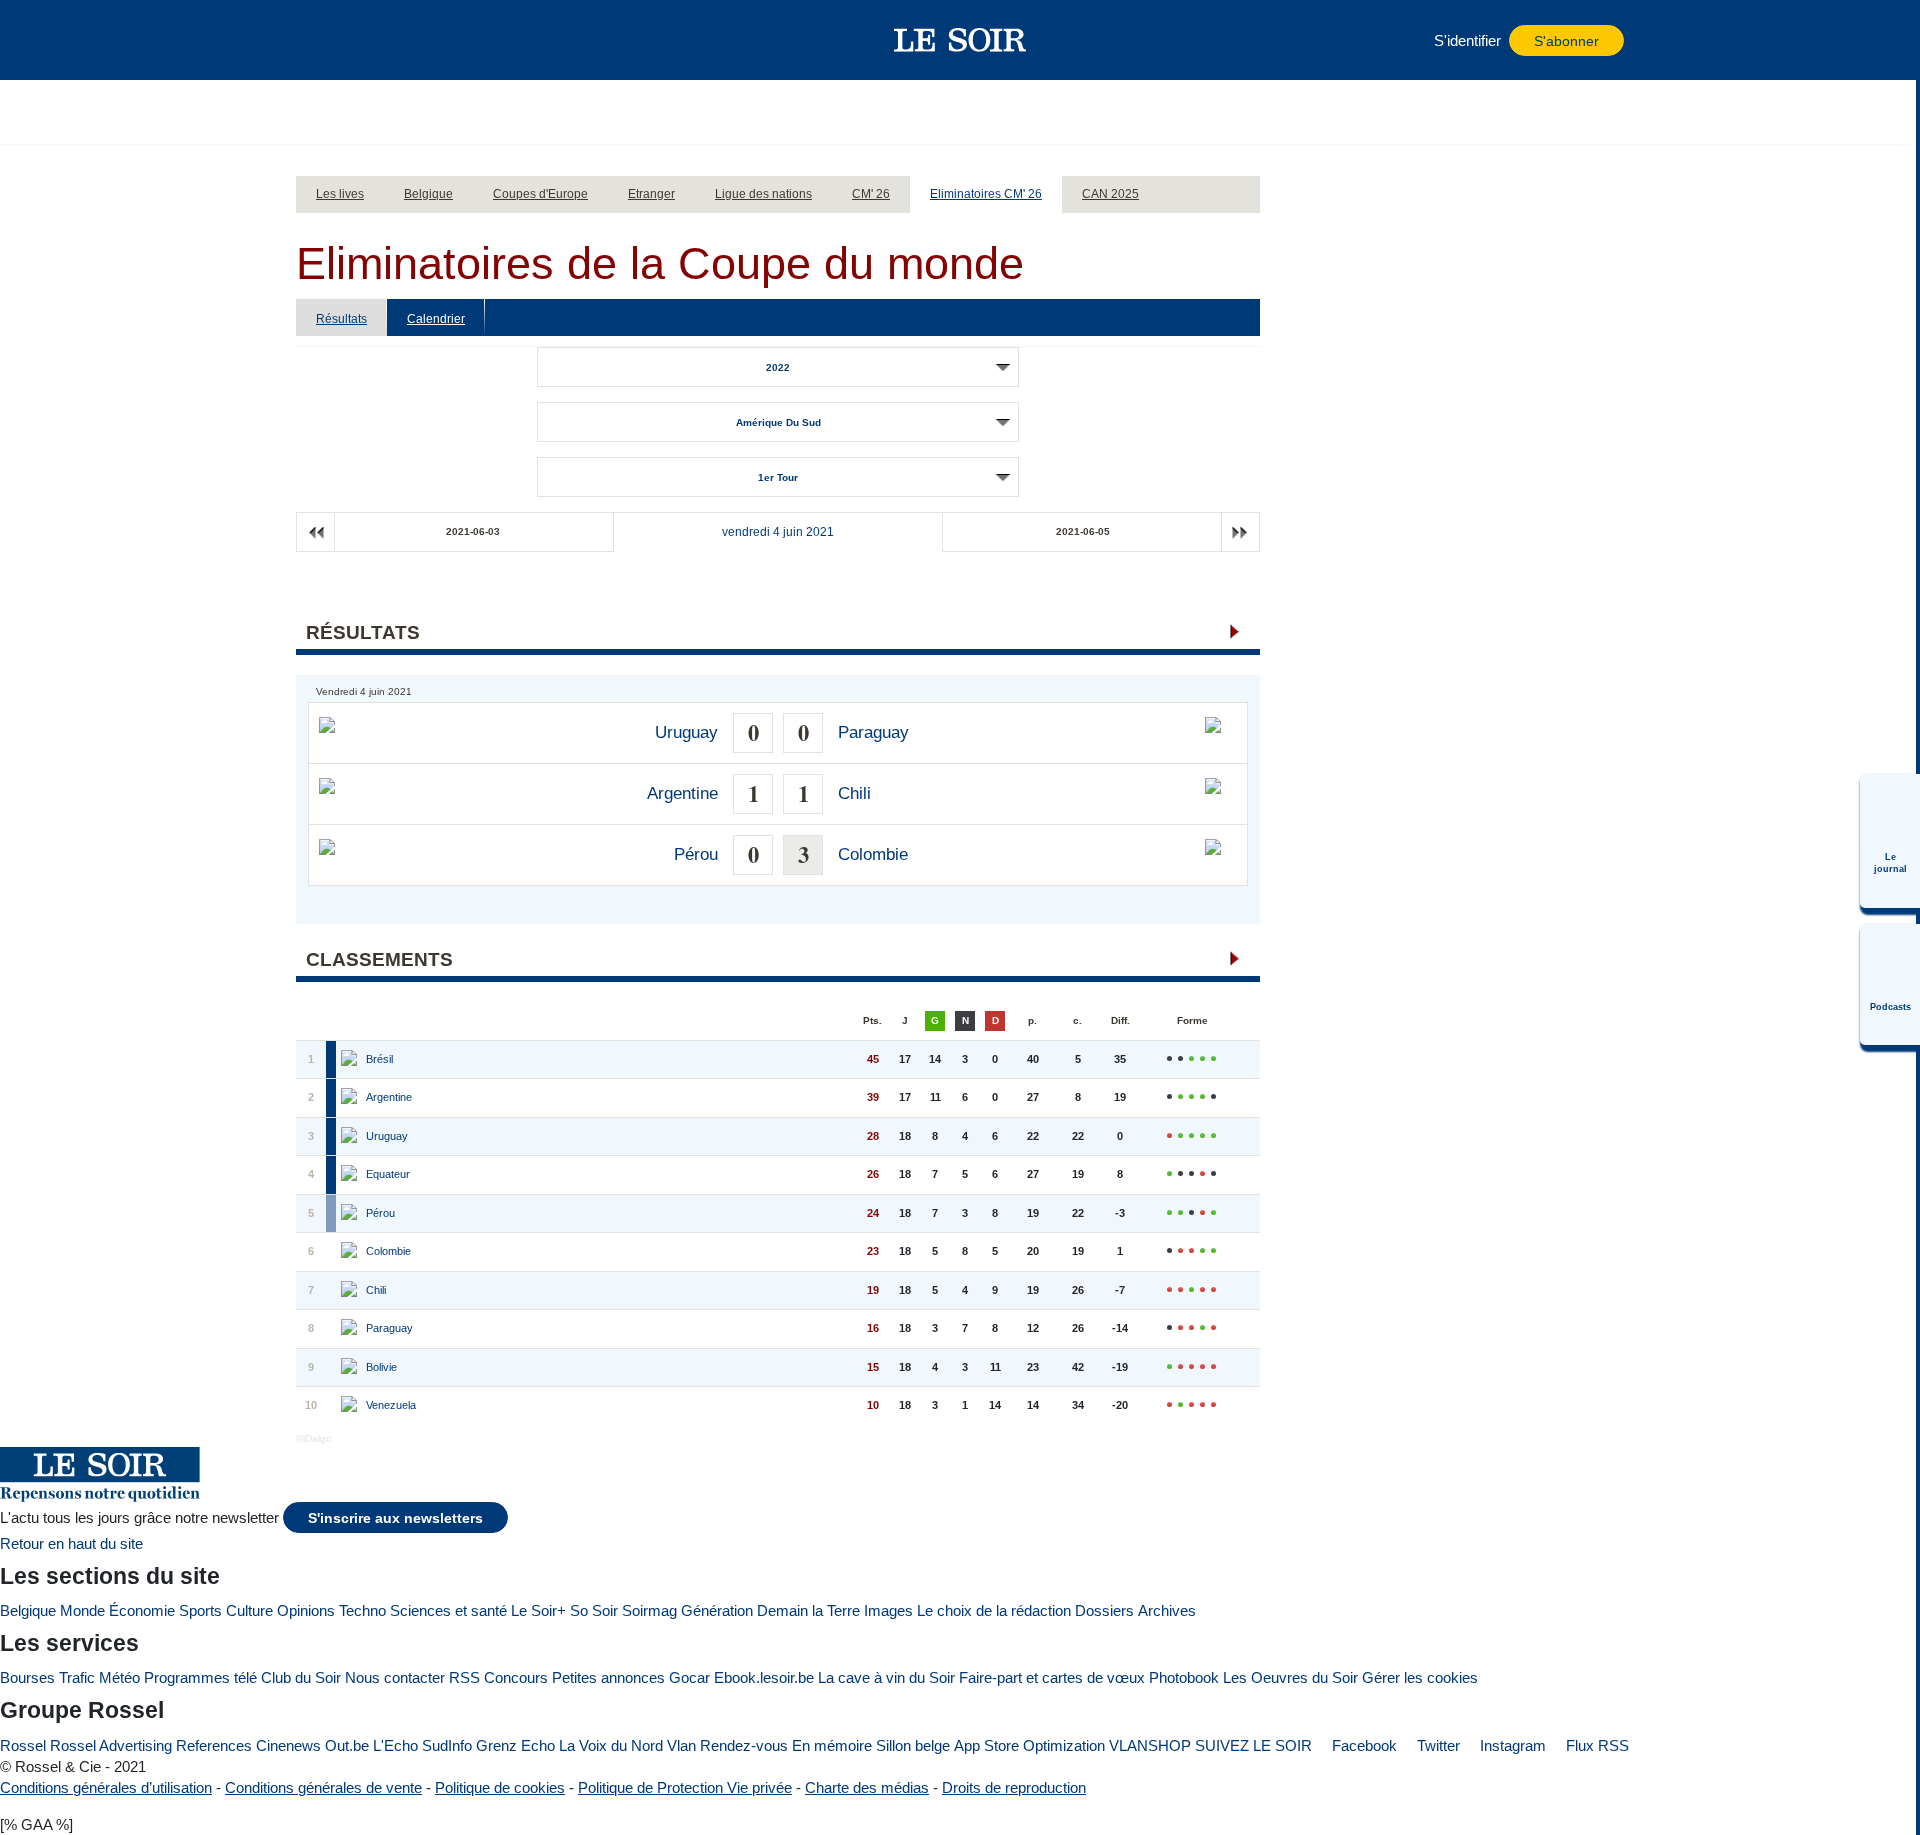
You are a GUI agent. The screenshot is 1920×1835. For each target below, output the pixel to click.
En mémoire (832, 1745)
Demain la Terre (808, 1610)
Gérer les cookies (1420, 1677)
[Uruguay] (351, 1137)
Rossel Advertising (111, 1745)
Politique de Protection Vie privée (685, 1787)
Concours (516, 1677)
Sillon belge (913, 1745)
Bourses (27, 1677)
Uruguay (686, 732)
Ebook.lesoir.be (764, 1677)
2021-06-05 (1083, 531)
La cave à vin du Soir (886, 1677)
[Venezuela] (351, 1406)
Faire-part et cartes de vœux (1052, 1677)
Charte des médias (867, 1787)
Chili (854, 793)
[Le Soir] (960, 40)
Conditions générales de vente (323, 1787)
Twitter (1436, 1745)
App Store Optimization (1029, 1745)
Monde (82, 1610)
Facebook (1362, 1745)
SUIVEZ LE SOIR (1253, 1745)
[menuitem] (1890, 841)
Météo (119, 1677)
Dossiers (1104, 1610)
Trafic (77, 1677)
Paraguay (873, 732)
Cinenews (288, 1745)
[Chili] (351, 1291)
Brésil (379, 1059)
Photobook (1184, 1677)
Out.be (347, 1745)
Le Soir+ (538, 1610)
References (214, 1745)
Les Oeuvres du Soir (1290, 1677)
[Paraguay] (351, 1329)
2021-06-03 (473, 531)
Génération (717, 1610)
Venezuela (391, 1405)
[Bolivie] (351, 1368)
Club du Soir (301, 1677)
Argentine (682, 793)
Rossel (23, 1745)
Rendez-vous (744, 1745)
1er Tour (778, 477)
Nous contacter (395, 1677)
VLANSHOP (1150, 1745)
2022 (778, 367)
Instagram (1511, 1745)
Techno (362, 1610)
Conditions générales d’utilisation (106, 1787)
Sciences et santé (448, 1610)
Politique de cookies (500, 1787)
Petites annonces (608, 1677)
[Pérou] (351, 1214)
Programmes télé (200, 1677)
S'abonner (1566, 41)
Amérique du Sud (778, 422)
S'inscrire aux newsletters (395, 1518)
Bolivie (381, 1367)
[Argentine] (351, 1098)
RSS (464, 1677)
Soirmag (649, 1610)
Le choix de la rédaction (994, 1610)
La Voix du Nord (611, 1745)
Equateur (388, 1174)
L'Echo (395, 1745)
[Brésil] (351, 1060)
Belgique (28, 1610)
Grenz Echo (515, 1745)
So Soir (594, 1610)
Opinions (306, 1610)
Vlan (681, 1745)
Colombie (873, 854)
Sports (200, 1610)
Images (888, 1610)
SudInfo (447, 1745)
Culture (249, 1610)
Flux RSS (1595, 1745)
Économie (142, 1610)
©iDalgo (314, 1438)
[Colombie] (351, 1252)
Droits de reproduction (1014, 1787)
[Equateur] (351, 1175)
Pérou (696, 854)
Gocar (689, 1677)
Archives (1167, 1610)
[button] (321, 40)
